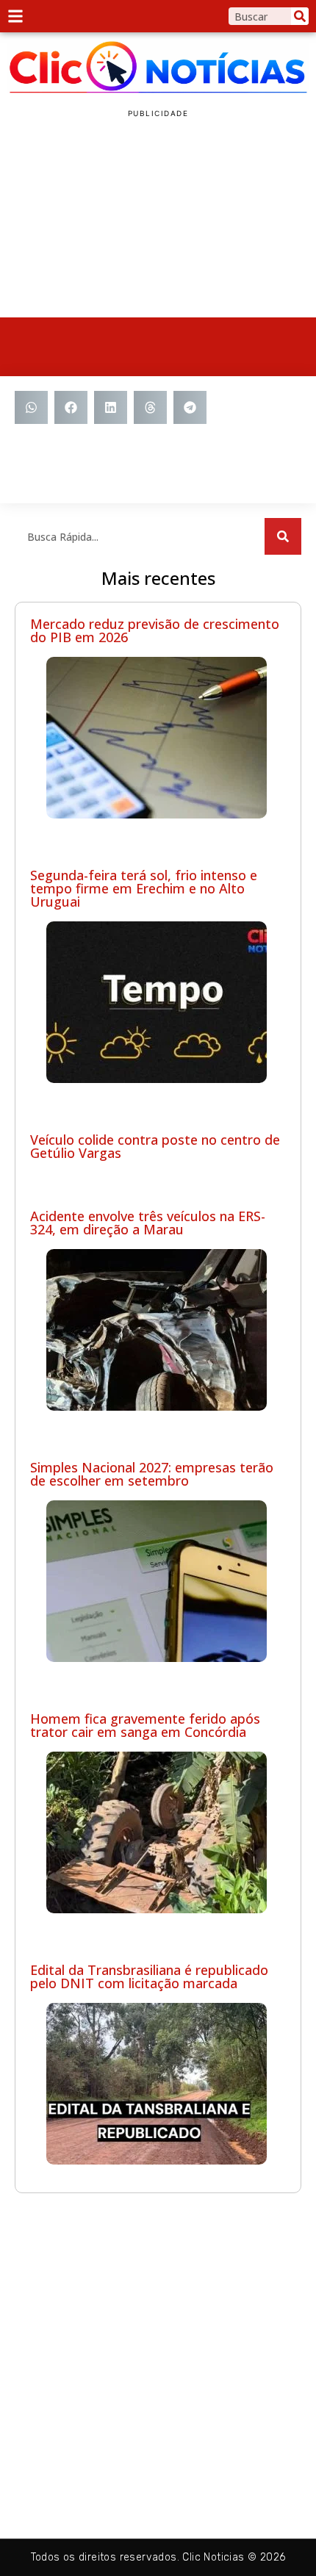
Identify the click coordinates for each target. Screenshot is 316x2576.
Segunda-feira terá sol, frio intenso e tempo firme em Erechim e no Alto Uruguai (144, 888)
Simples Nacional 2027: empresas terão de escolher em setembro (152, 1474)
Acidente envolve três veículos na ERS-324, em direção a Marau (148, 1223)
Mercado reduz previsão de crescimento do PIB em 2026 (155, 630)
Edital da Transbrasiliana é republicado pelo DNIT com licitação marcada (149, 1976)
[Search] (300, 16)
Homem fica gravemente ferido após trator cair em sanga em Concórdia (145, 1725)
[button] (31, 407)
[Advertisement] (158, 218)
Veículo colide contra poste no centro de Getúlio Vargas (155, 1146)
